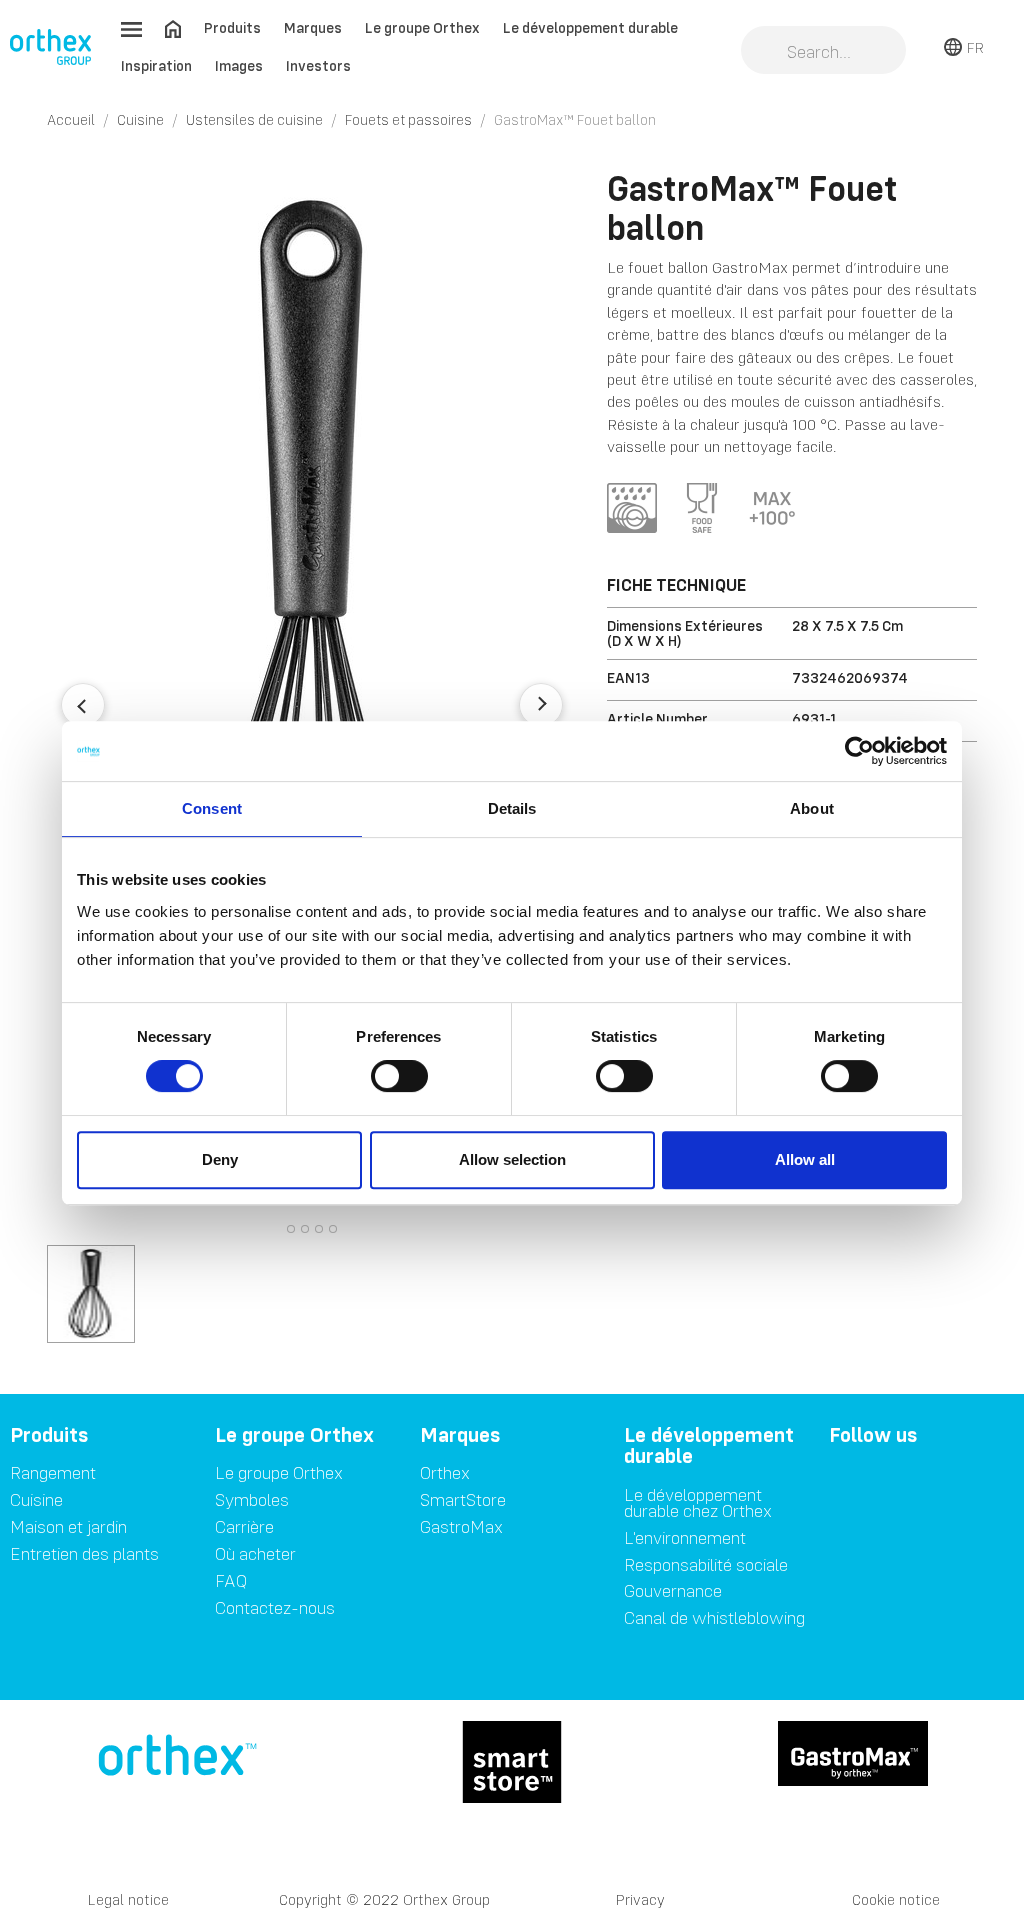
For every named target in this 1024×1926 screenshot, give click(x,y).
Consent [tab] (212, 808)
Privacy (640, 1899)
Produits (232, 27)
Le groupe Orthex (422, 27)
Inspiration (156, 65)
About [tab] (812, 808)
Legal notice (128, 1899)
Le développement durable (590, 27)
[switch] (399, 1076)
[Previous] (83, 705)
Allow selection (512, 1159)
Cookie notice (896, 1899)
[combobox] (823, 52)
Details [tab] (512, 808)
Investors (318, 65)
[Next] (541, 705)
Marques (313, 27)
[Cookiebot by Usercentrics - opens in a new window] (859, 751)
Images (239, 65)
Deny (220, 1159)
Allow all (805, 1159)
